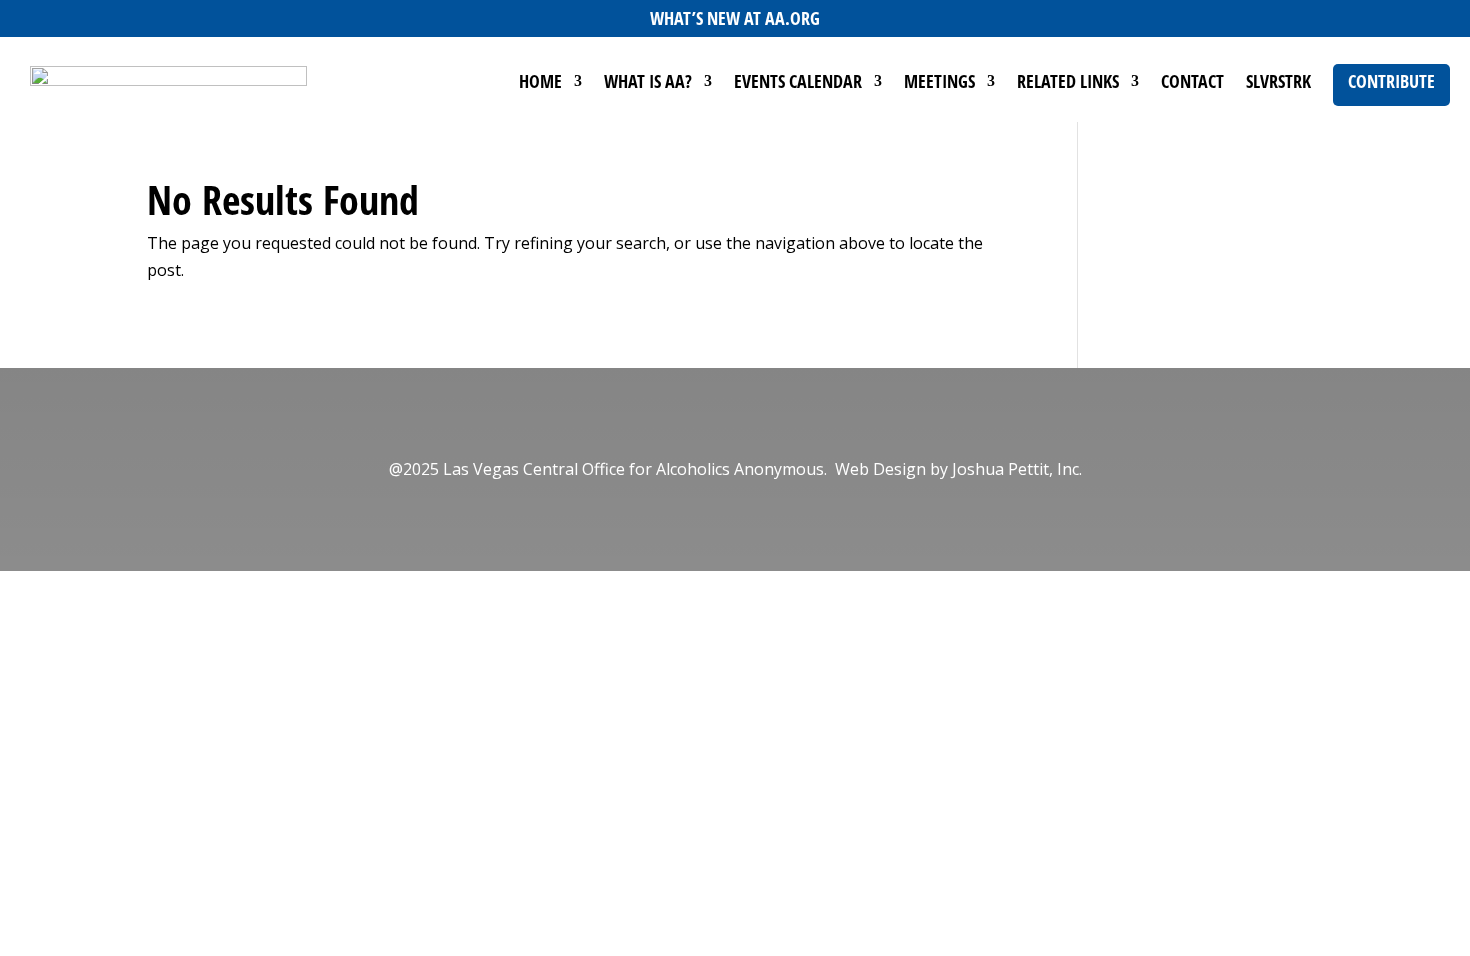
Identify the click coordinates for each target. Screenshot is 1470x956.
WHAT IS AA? (648, 83)
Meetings (939, 83)
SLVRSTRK (1278, 83)
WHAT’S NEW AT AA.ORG (735, 18)
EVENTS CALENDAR (798, 83)
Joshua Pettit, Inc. (1017, 469)
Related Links (1068, 83)
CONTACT (1192, 83)
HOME (540, 83)
